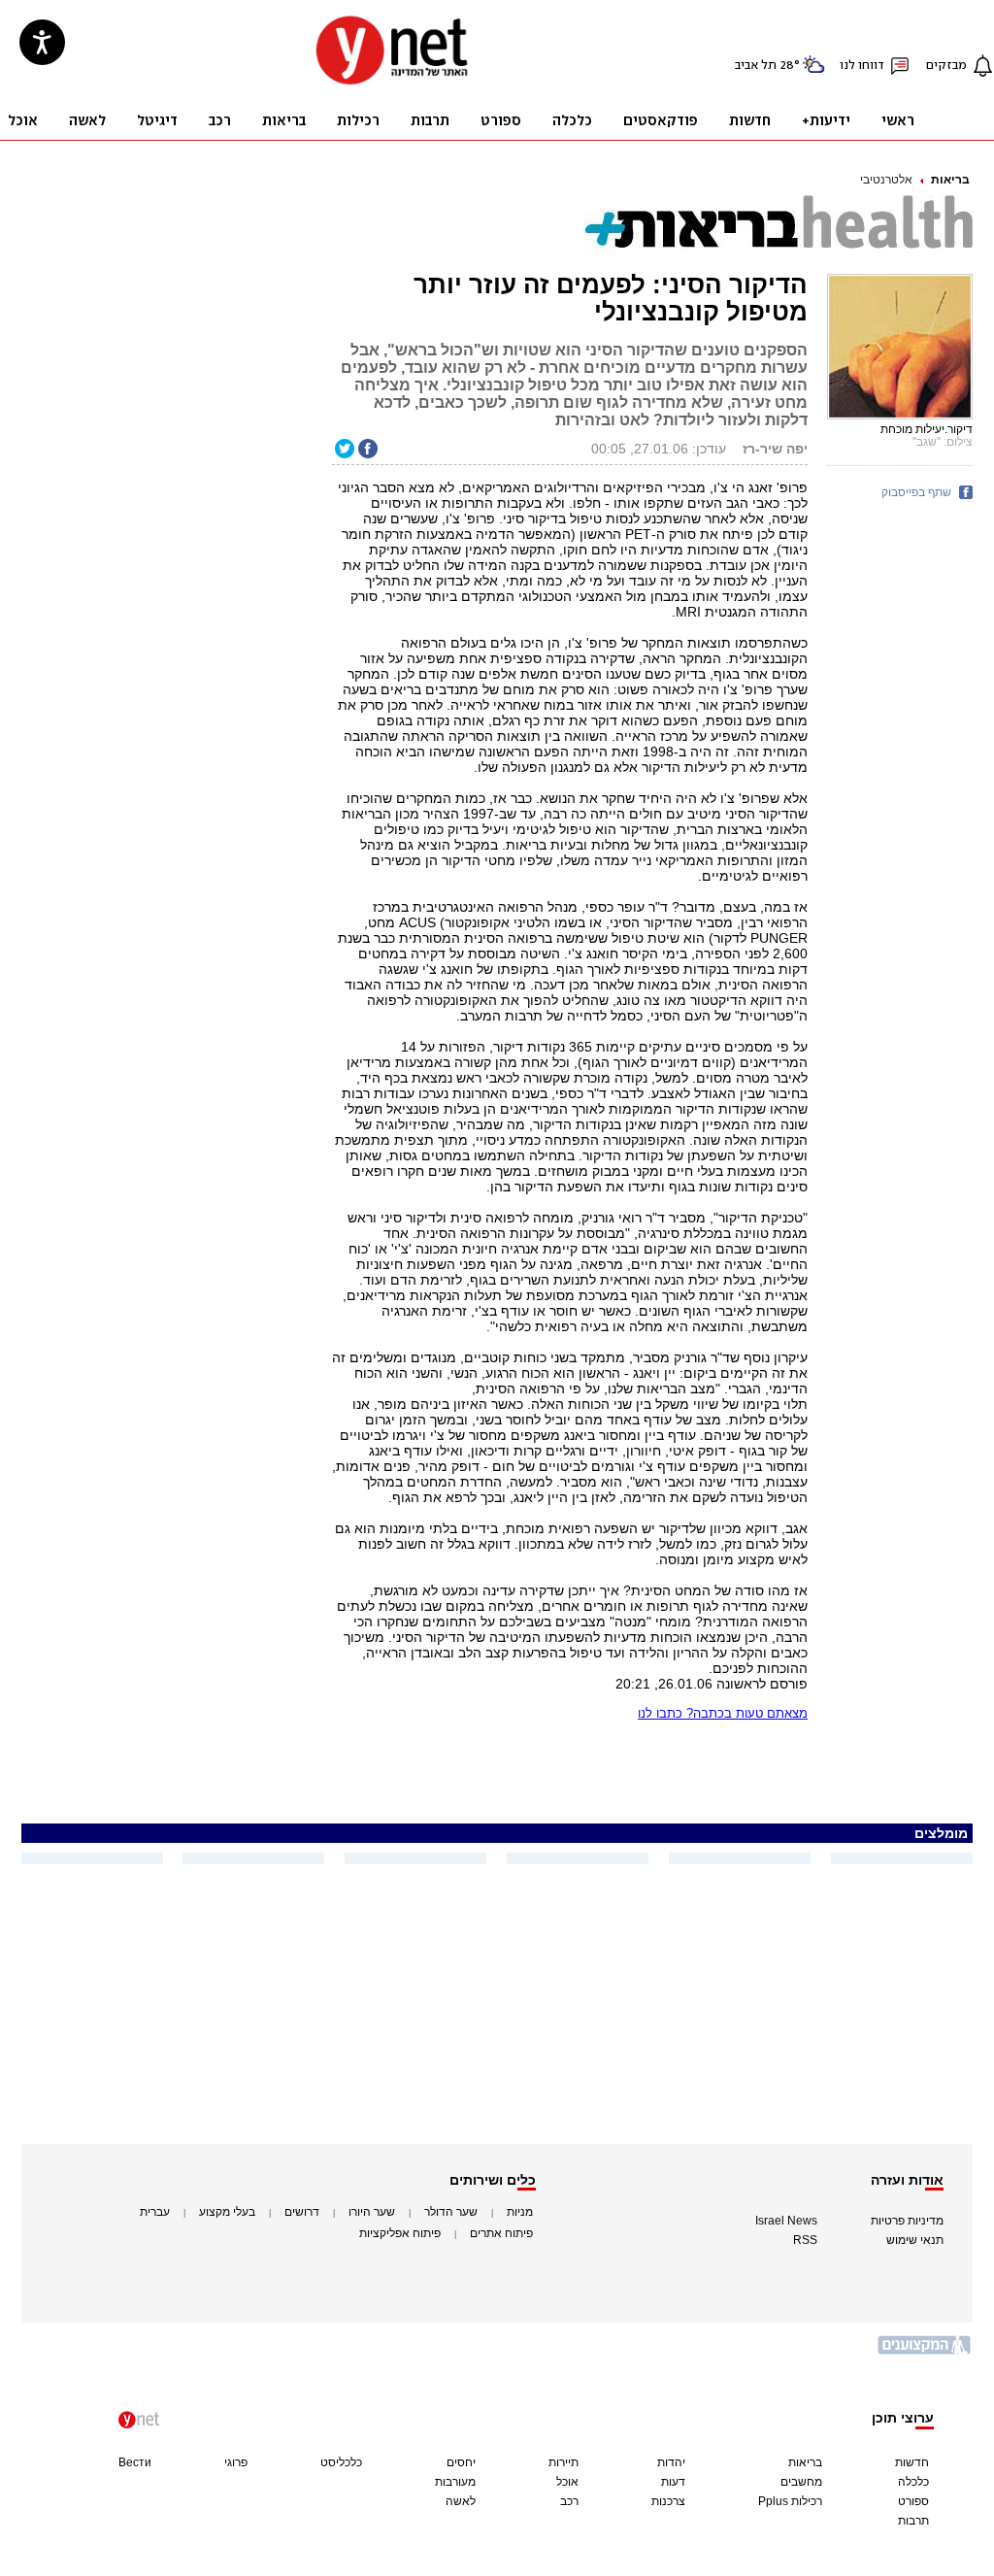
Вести (135, 2462)
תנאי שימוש (915, 2240)
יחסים (461, 2462)
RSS (805, 2240)
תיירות (563, 2462)
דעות (673, 2482)
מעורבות (455, 2482)
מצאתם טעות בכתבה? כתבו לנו (723, 1713)
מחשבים (801, 2482)
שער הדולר (451, 2212)
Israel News (786, 2221)
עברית (155, 2212)
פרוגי (236, 2462)
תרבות (913, 2521)
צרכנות (668, 2501)
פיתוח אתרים (501, 2233)
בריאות (950, 180)
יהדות (671, 2462)
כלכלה (913, 2482)
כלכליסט (341, 2462)
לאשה (461, 2501)
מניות (520, 2212)
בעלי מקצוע (227, 2212)
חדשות (912, 2462)
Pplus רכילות (790, 2501)
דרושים (302, 2212)
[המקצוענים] (925, 2352)
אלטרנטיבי (886, 180)
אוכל (567, 2482)
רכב (569, 2501)
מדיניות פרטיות (907, 2221)
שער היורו (372, 2212)
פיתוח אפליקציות (400, 2233)
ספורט (913, 2501)
